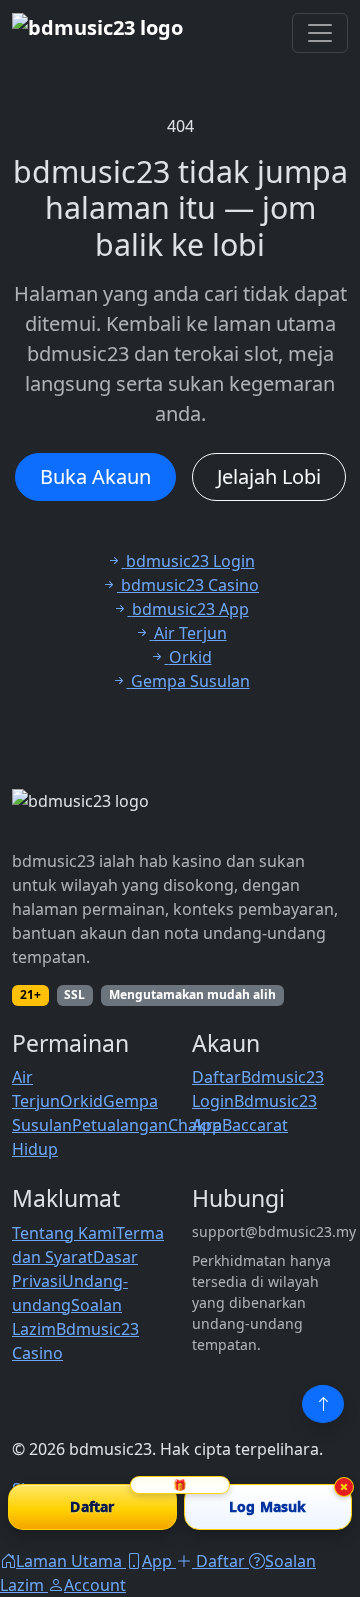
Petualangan (120, 1125)
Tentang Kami (64, 1233)
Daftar (216, 1077)
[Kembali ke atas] (323, 1404)
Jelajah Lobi (269, 476)
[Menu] (320, 33)
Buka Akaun (95, 476)
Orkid (81, 1101)
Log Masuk (267, 1506)
